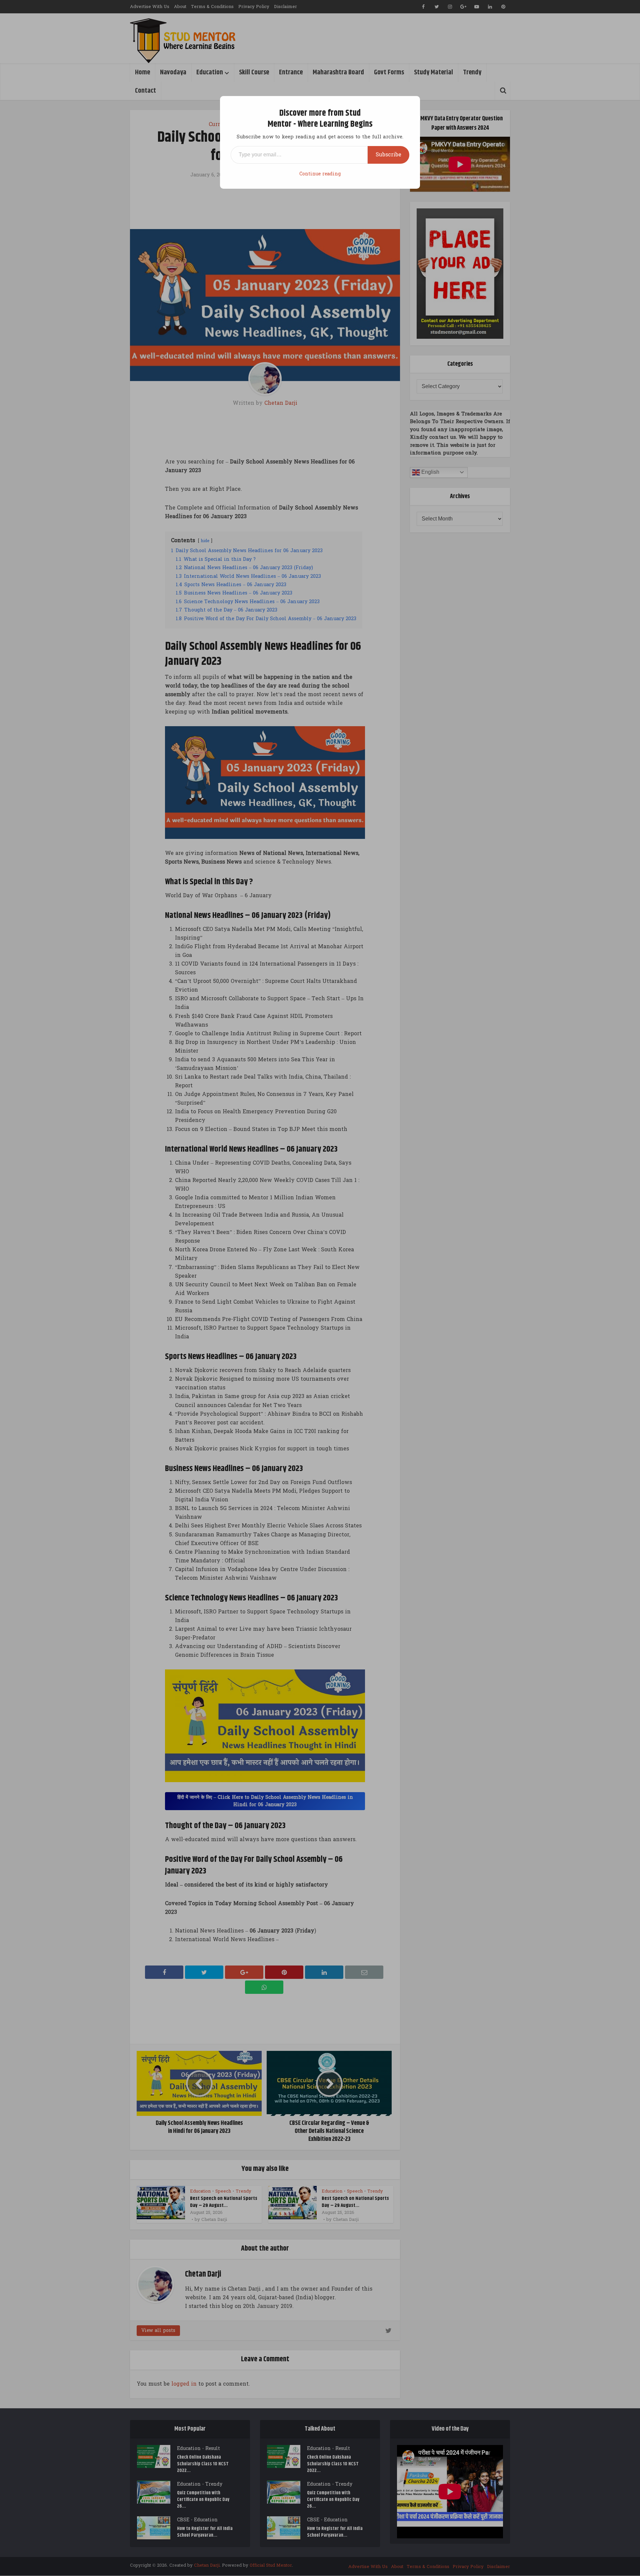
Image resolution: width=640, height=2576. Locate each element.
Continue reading (320, 174)
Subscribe (388, 155)
